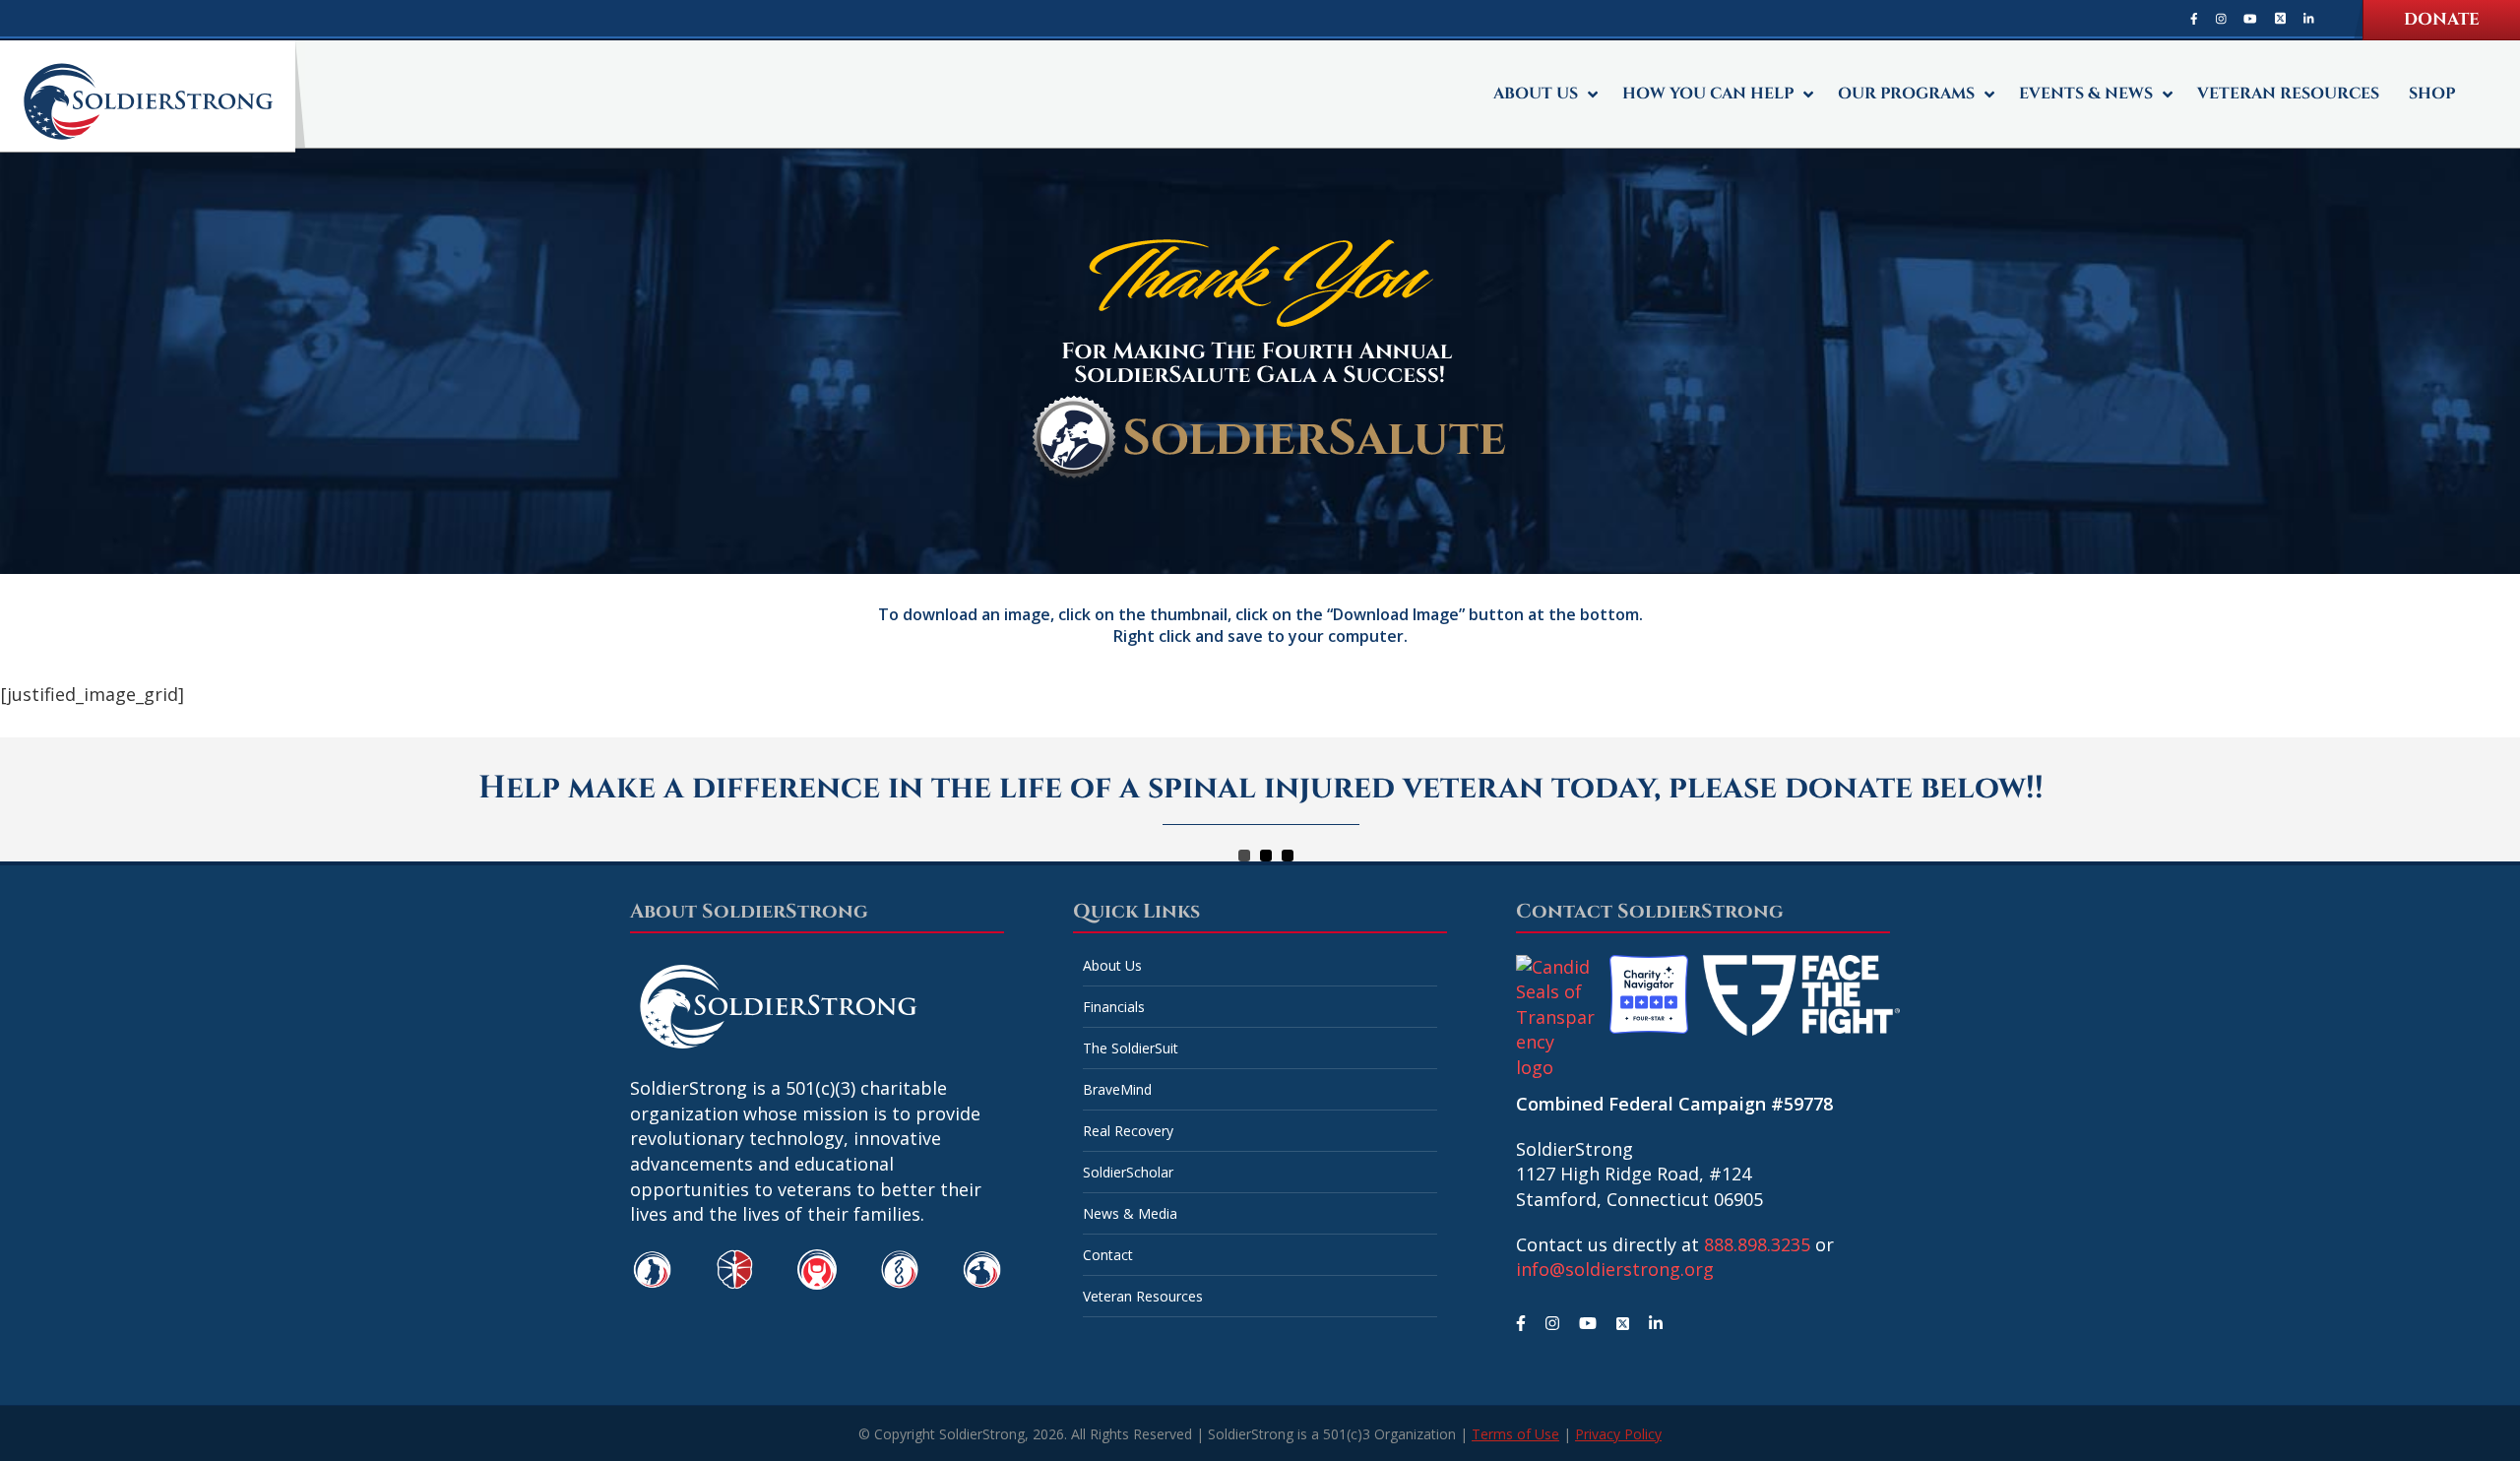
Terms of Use (1515, 1434)
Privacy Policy (1618, 1434)
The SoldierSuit (1131, 1048)
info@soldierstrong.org (1615, 1269)
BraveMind (1117, 1089)
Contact (1108, 1255)
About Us (1112, 965)
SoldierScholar (1128, 1172)
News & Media (1130, 1213)
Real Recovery (1128, 1131)
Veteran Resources (1143, 1296)
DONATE (2442, 19)
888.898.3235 (1757, 1244)
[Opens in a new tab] (2194, 18)
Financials (1114, 1007)
